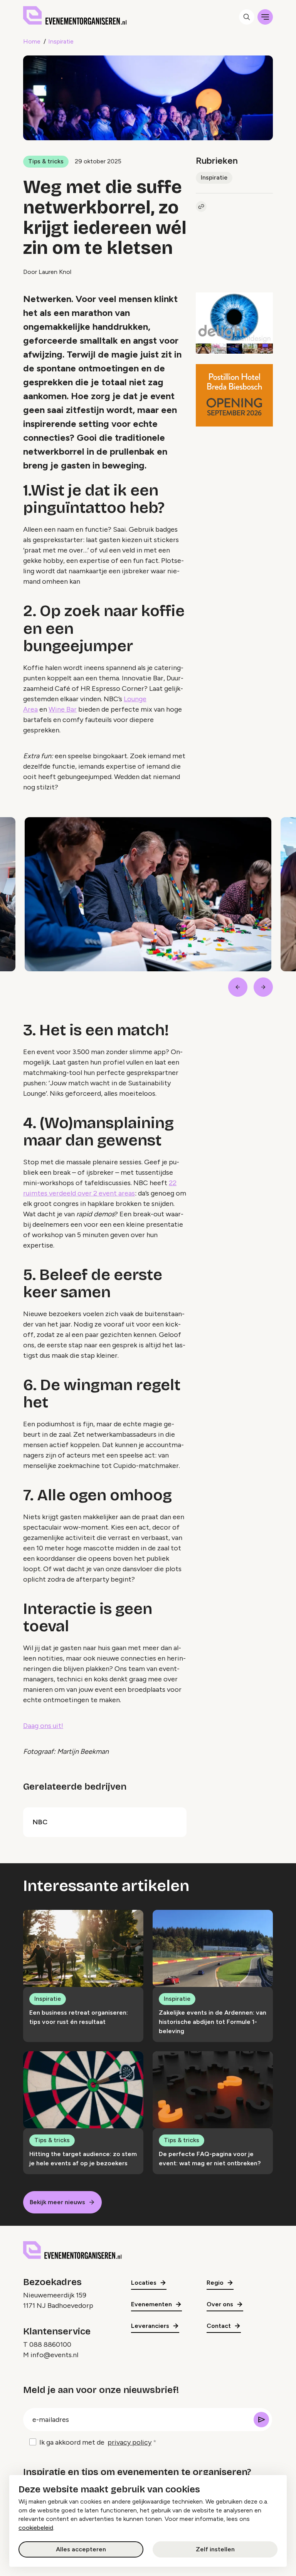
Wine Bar (63, 709)
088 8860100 (50, 2344)
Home (32, 41)
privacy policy (129, 2442)
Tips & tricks (46, 161)
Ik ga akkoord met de (95, 2442)
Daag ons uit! (43, 1726)
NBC (40, 1822)
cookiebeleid (36, 2528)
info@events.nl (54, 2355)
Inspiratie (61, 41)
